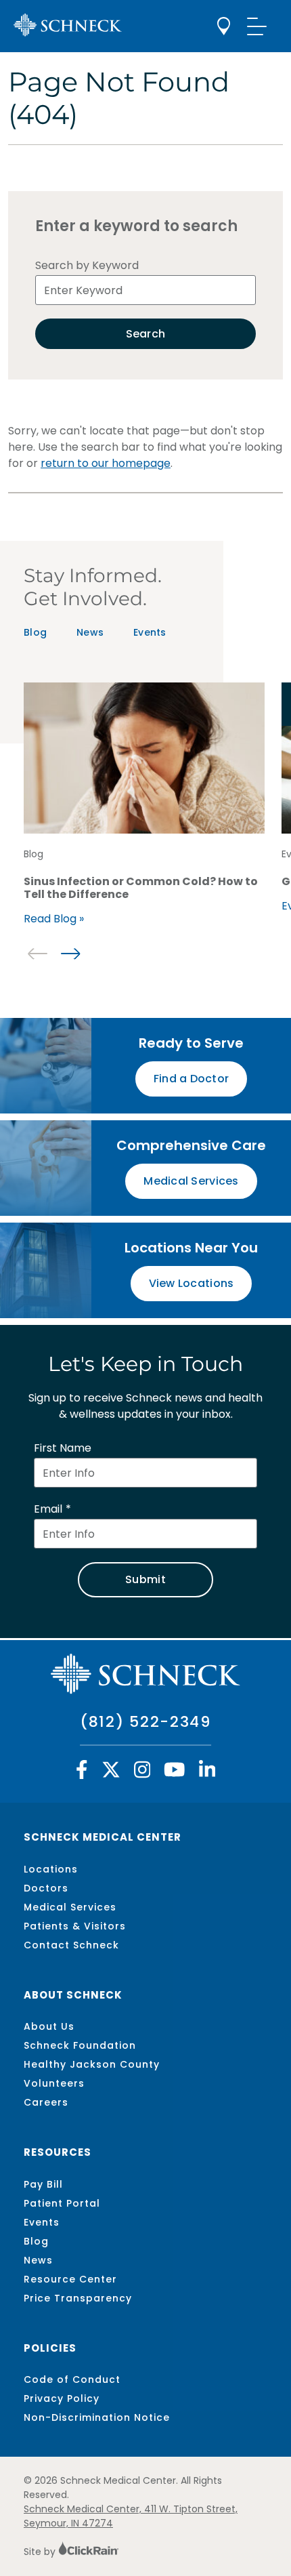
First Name (63, 1448)
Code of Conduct (72, 2379)
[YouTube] (175, 1773)
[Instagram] (142, 1773)
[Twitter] (111, 1773)
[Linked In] (207, 1773)
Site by (41, 2552)
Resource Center (70, 2279)
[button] (70, 954)
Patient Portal (62, 2203)
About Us (49, 2026)
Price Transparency (78, 2298)
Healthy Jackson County (92, 2064)
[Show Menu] (257, 26)
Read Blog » (54, 919)
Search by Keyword (87, 265)
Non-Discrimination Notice (97, 2417)
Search (146, 334)
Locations (51, 1869)
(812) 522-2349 (145, 1722)
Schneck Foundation (80, 2045)
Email (48, 1509)
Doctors (46, 1888)
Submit (145, 1579)
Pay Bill (43, 2184)
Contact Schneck (71, 1945)
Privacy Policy (62, 2398)
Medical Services (70, 1907)
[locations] (224, 26)
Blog (35, 632)
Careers (46, 2102)
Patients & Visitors (75, 1926)
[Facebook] (82, 1773)
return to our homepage (106, 463)
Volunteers (54, 2083)
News (90, 632)
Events (150, 632)
